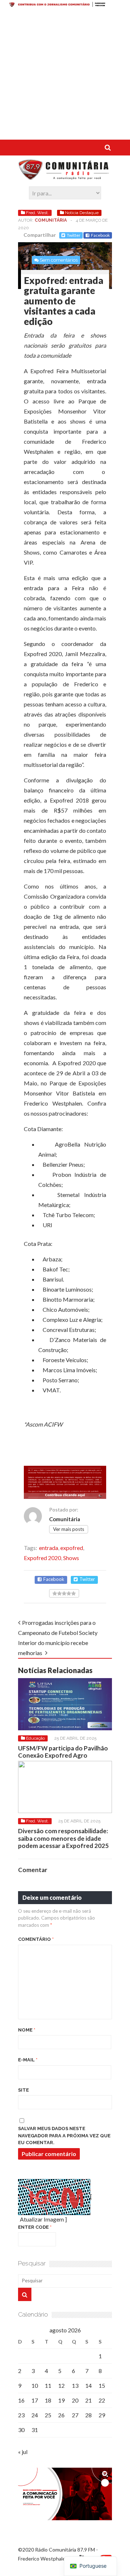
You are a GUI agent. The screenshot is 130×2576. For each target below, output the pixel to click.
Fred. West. (37, 213)
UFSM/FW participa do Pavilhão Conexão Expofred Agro (63, 1752)
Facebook (100, 235)
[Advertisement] (65, 75)
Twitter (74, 235)
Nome (27, 2030)
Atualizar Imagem (42, 2219)
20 (75, 2400)
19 (61, 2400)
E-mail (28, 2060)
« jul (23, 2452)
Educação (35, 1738)
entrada (49, 1548)
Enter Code (35, 2227)
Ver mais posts (69, 1529)
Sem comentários (59, 260)
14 (88, 2385)
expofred (72, 1548)
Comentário (36, 1939)
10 (35, 2385)
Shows (71, 1558)
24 (35, 2415)
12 (61, 2385)
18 (48, 2400)
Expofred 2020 (42, 1558)
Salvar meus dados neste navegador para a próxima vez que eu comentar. (64, 2136)
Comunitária (51, 220)
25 (48, 2415)
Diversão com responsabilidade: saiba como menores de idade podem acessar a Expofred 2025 (63, 1838)
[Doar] (65, 5)
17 (35, 2400)
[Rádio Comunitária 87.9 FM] (65, 176)
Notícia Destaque (82, 213)
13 (75, 2385)
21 (88, 2400)
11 (48, 2385)
